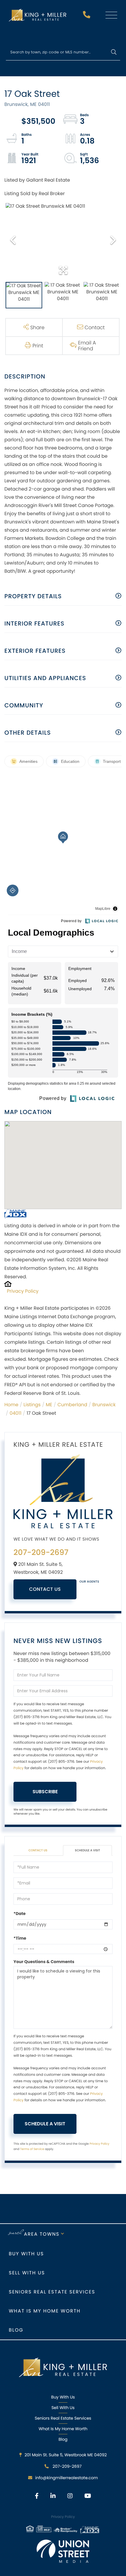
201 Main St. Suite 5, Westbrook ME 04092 (66, 2455)
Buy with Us (26, 2254)
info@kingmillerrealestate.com (67, 2478)
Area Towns (42, 2234)
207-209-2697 (87, 16)
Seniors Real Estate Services (52, 2292)
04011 (16, 1413)
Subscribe (45, 1792)
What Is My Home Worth (63, 2429)
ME (49, 1405)
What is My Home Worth (45, 2311)
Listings (32, 1405)
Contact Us (45, 1589)
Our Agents (89, 1582)
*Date (19, 1914)
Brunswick (104, 1405)
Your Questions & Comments (44, 1962)
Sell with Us (27, 2273)
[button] (114, 52)
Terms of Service (32, 2149)
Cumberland (72, 1405)
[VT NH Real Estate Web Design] (63, 2551)
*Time (20, 1938)
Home (11, 1405)
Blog (16, 2330)
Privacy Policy (23, 1291)
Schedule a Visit (88, 1850)
